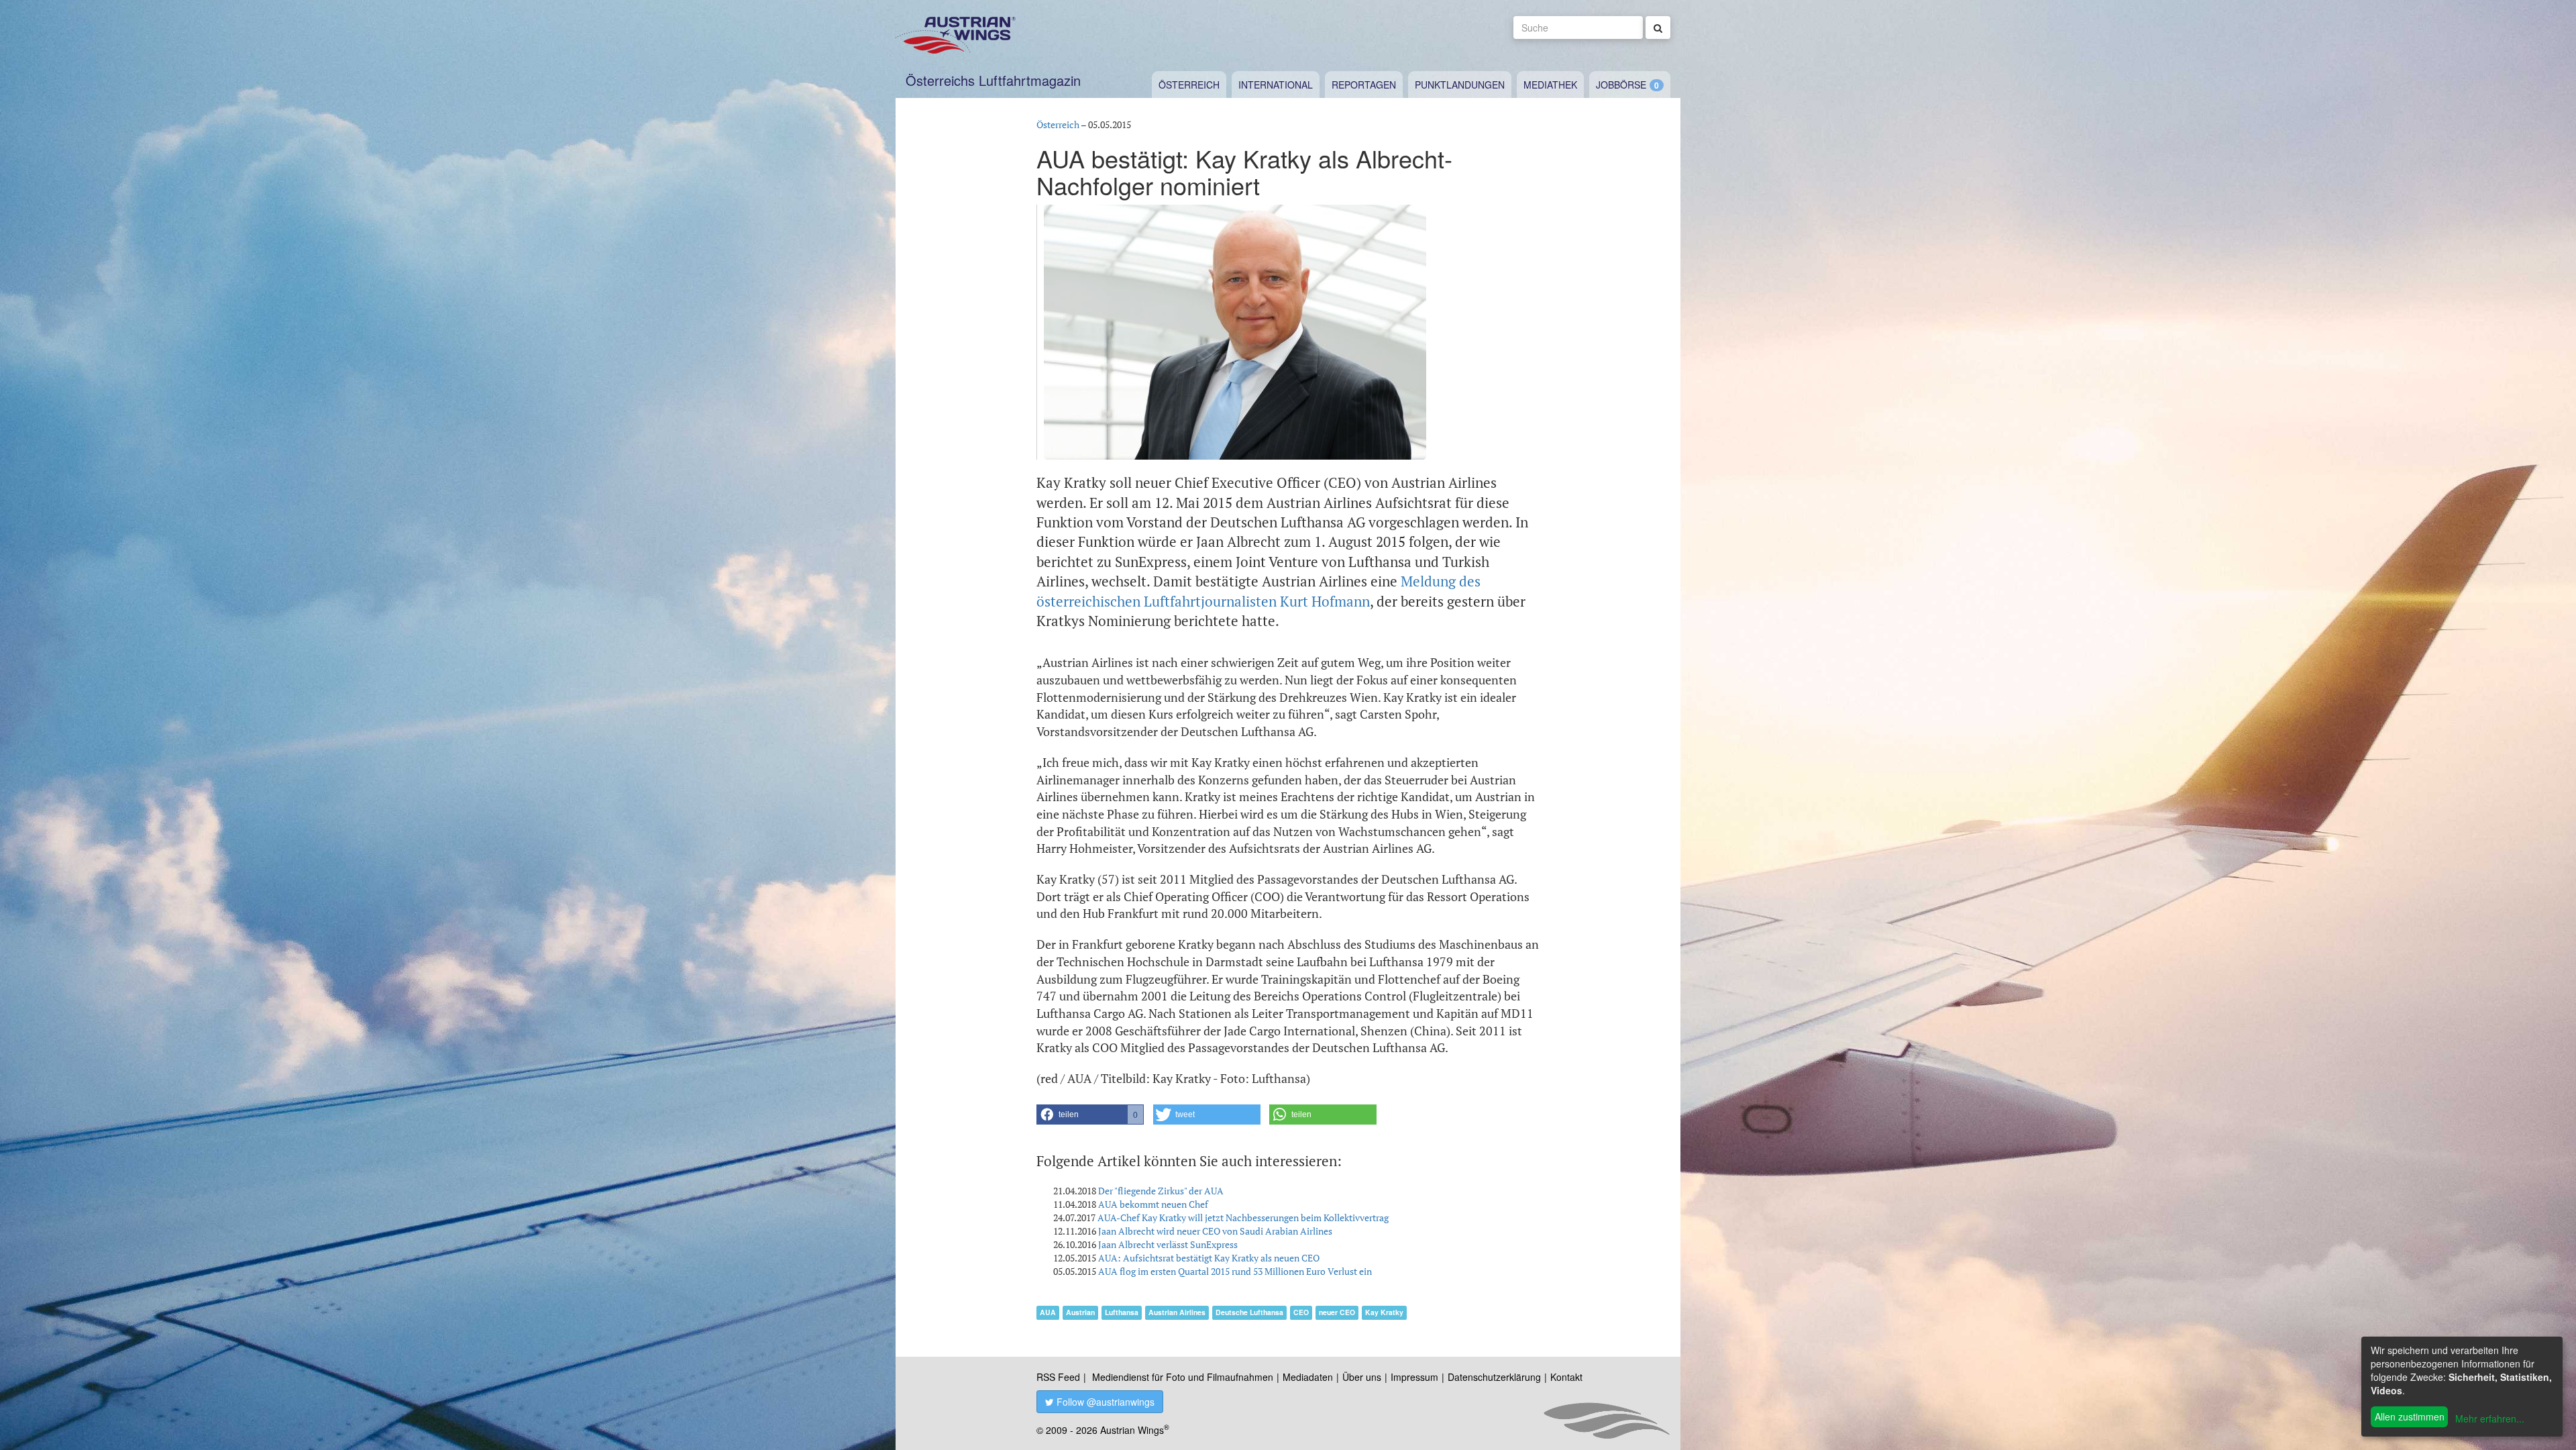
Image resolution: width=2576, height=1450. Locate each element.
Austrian (1080, 1312)
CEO (1301, 1312)
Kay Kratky (1384, 1312)
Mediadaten (1308, 1377)
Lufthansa (1122, 1312)
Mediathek (1550, 85)
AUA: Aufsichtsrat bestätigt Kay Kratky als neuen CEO (1209, 1258)
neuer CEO (1337, 1312)
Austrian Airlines (1177, 1312)
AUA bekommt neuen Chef (1153, 1204)
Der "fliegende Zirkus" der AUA (1161, 1191)
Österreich (1189, 85)
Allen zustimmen (2410, 1416)
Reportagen (1364, 85)
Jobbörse (1621, 85)
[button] (1090, 1115)
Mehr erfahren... (2490, 1418)
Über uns (1362, 1377)
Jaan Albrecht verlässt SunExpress (1168, 1244)
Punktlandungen (1460, 85)
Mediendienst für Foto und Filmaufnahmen (1183, 1377)
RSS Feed (1058, 1377)
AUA (1048, 1312)
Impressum (1414, 1377)
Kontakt (1566, 1377)
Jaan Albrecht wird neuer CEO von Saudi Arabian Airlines (1215, 1231)
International (1276, 85)
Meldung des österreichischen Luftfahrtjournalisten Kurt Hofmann (1258, 591)
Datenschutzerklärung (1494, 1377)
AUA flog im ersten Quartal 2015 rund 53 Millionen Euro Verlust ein (1235, 1271)
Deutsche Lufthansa (1249, 1312)
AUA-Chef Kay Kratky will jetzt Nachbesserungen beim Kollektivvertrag (1243, 1218)
